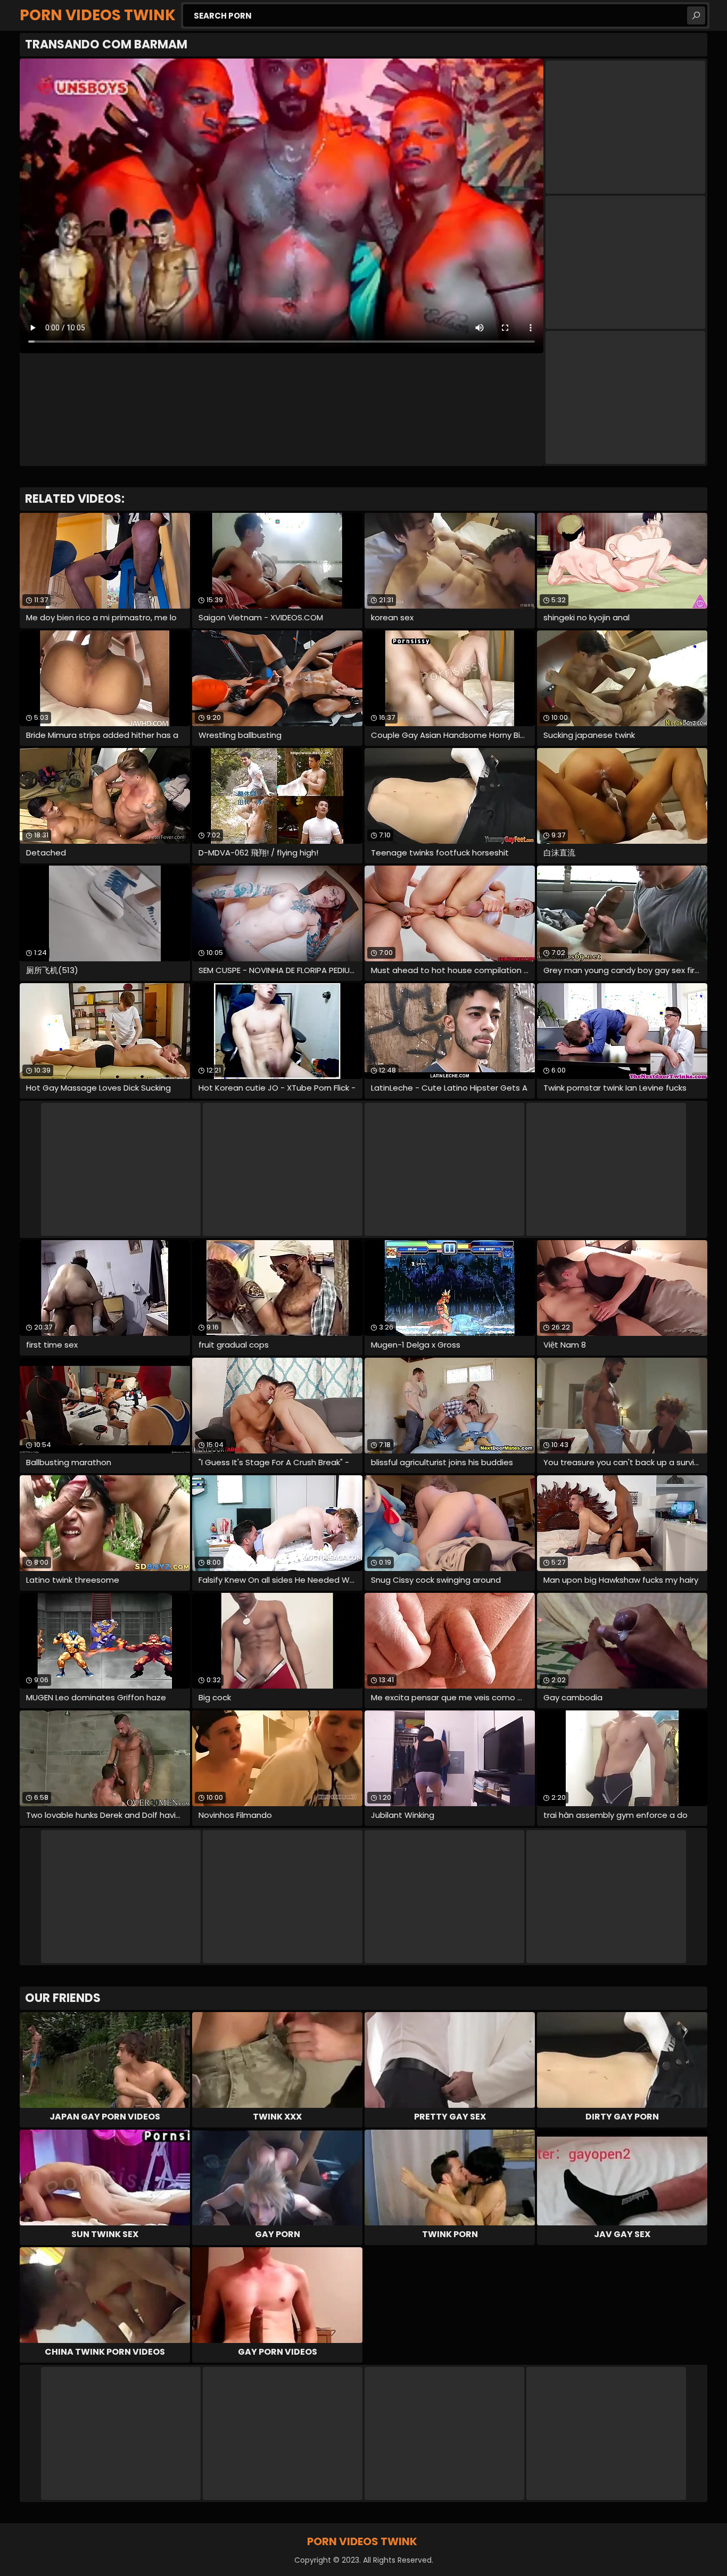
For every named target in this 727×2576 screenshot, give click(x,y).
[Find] (696, 15)
